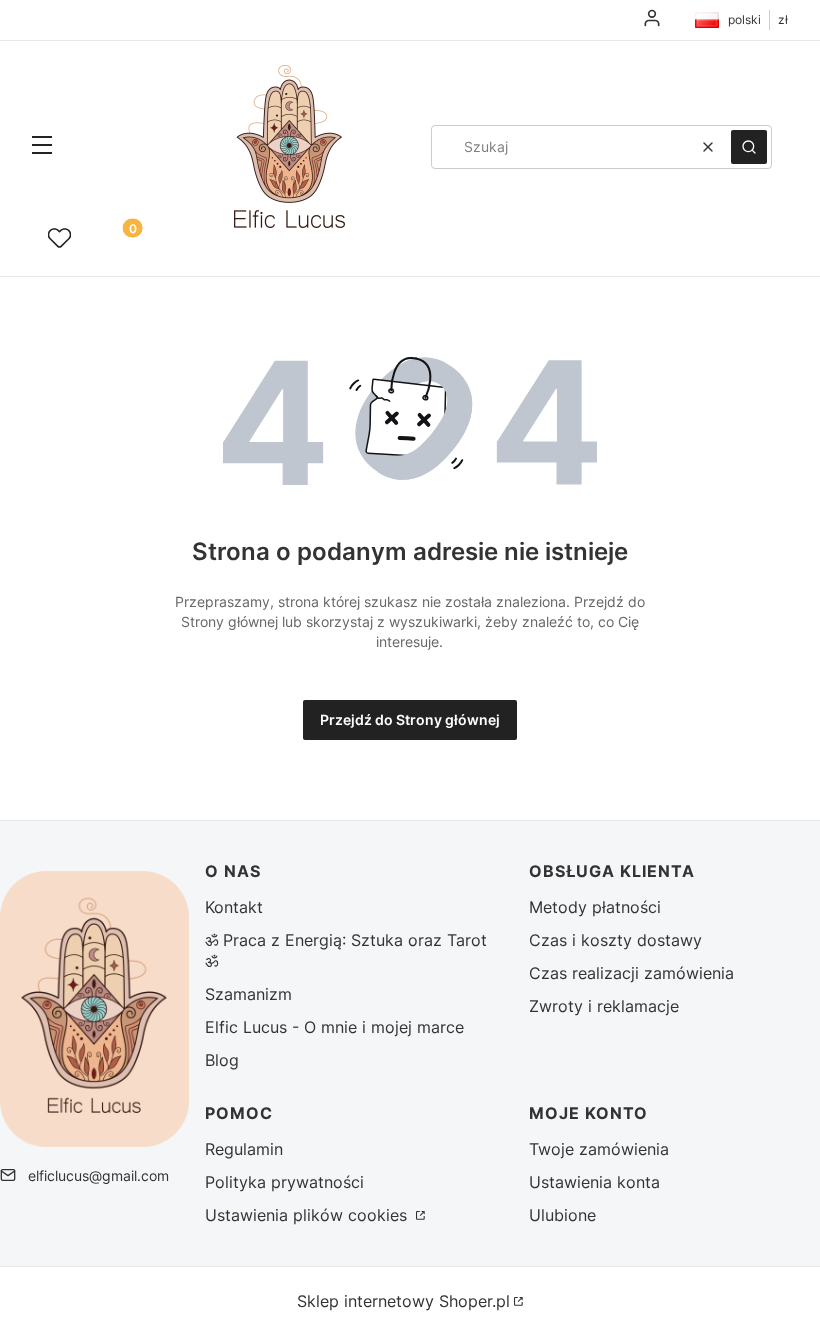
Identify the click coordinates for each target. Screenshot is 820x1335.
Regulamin (244, 1149)
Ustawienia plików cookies (308, 1215)
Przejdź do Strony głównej (410, 719)
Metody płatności (595, 907)
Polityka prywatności (284, 1182)
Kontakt (234, 907)
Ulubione (562, 1215)
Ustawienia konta (594, 1182)
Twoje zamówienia (599, 1149)
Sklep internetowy (403, 1301)
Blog (222, 1060)
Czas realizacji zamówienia (631, 973)
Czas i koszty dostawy (615, 940)
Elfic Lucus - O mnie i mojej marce (334, 1027)
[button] (42, 147)
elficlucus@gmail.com (98, 1175)
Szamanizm (248, 994)
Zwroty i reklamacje (604, 1006)
